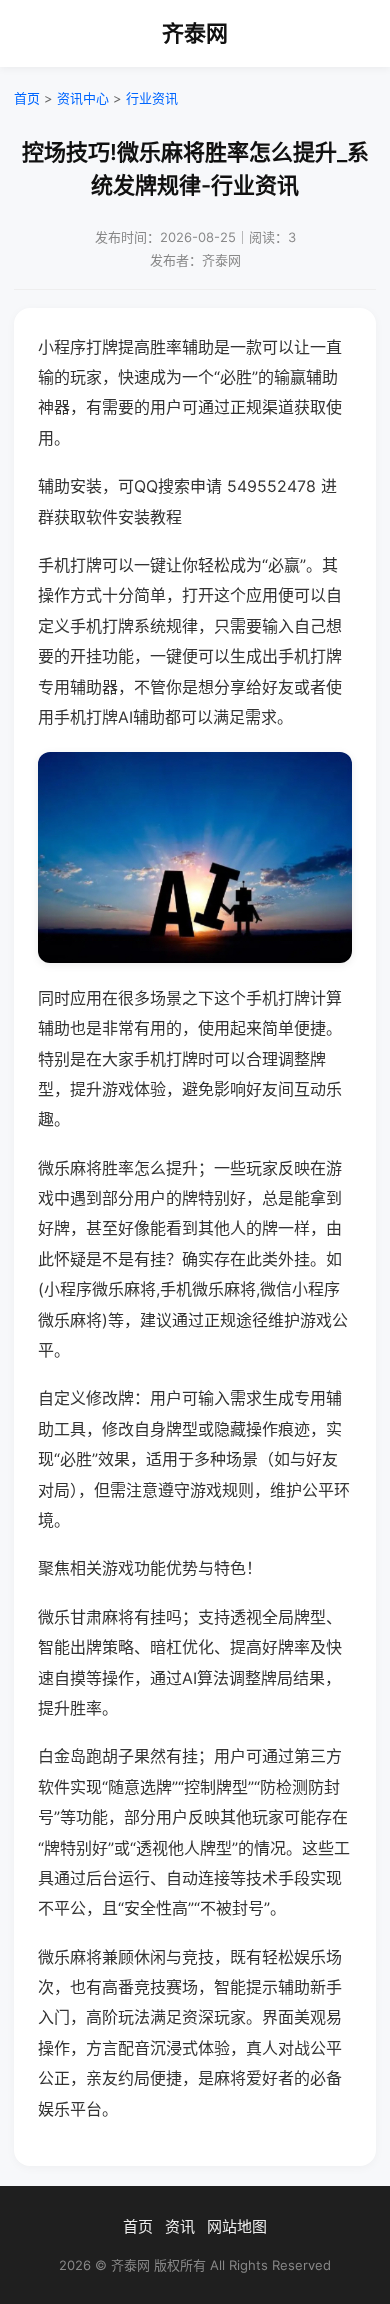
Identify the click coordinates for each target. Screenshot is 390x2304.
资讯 (180, 2226)
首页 (27, 98)
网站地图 (237, 2226)
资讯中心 (83, 98)
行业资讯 (152, 98)
